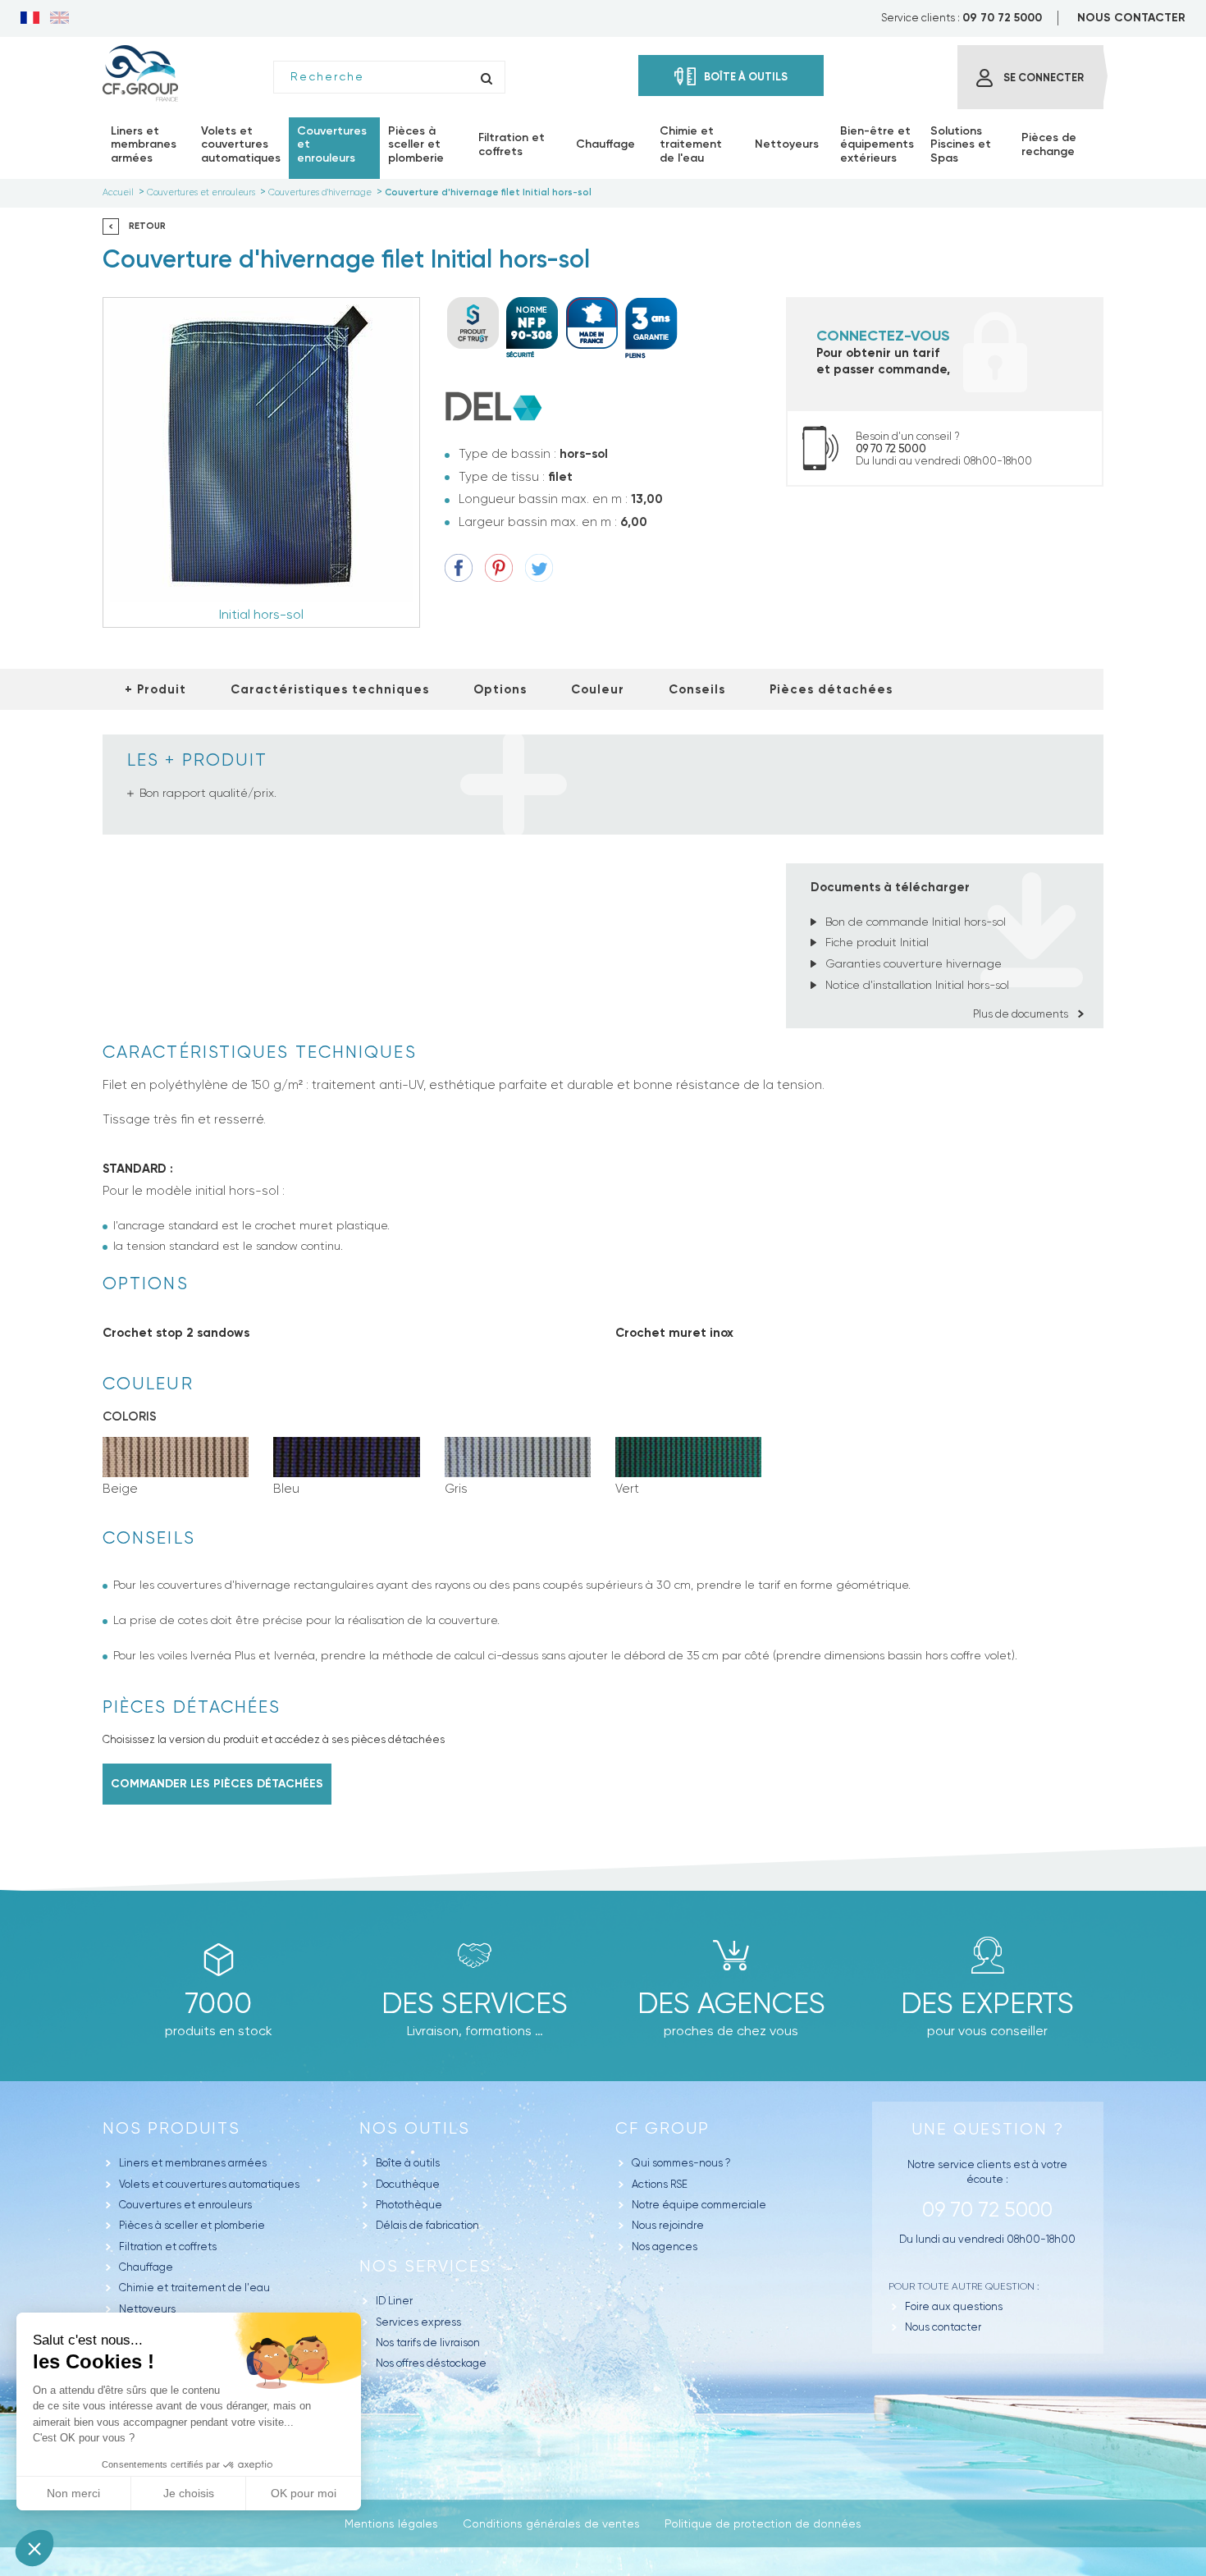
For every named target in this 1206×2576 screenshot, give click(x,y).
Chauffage (146, 2267)
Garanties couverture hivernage (914, 963)
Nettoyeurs (147, 2309)
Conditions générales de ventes (551, 2523)
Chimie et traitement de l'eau (194, 2288)
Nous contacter (943, 2327)
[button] (34, 2548)
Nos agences (665, 2247)
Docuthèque (408, 2184)
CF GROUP (662, 2128)
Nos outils (415, 2128)
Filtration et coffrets (168, 2247)
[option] (261, 462)
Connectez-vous (883, 336)
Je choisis (189, 2493)
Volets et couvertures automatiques (209, 2184)
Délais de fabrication (427, 2225)
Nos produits (171, 2128)
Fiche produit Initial (877, 942)
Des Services (475, 2003)
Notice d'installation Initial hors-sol (917, 985)
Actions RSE (660, 2184)
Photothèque (409, 2205)
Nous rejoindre (668, 2225)
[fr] (30, 19)
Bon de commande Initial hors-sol (916, 922)
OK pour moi (304, 2493)
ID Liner (394, 2301)
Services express (418, 2322)
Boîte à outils (408, 2163)
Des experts (987, 2003)
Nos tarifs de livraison (428, 2343)
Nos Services (425, 2266)
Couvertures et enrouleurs (185, 2205)
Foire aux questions (954, 2306)
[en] (59, 19)
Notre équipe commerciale (699, 2205)
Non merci (73, 2493)
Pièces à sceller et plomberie (192, 2225)
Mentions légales (391, 2523)
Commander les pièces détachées (217, 1784)
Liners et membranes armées (193, 2163)
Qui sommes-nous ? (681, 2163)
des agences (731, 2003)
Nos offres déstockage (431, 2363)
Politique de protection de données (763, 2523)
